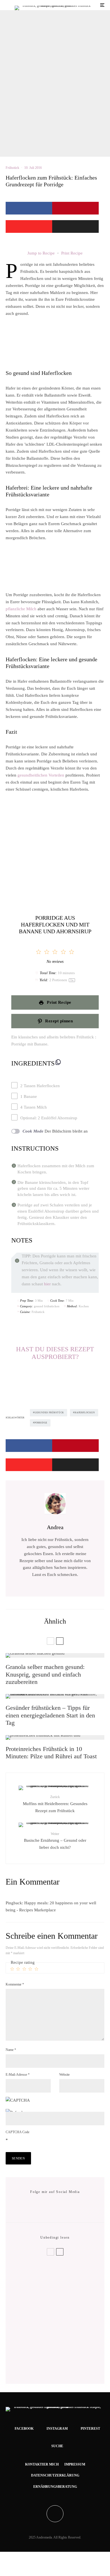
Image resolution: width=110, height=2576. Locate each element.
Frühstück (12, 168)
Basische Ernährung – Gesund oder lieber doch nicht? (55, 1841)
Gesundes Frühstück (49, 1413)
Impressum (75, 2464)
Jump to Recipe (41, 253)
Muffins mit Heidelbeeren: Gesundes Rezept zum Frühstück (55, 1804)
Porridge (41, 1423)
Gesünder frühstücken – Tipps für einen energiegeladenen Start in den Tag (50, 1715)
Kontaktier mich (42, 2464)
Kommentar (15, 1984)
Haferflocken (85, 1413)
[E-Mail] (75, 226)
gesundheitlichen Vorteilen (41, 775)
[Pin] (75, 208)
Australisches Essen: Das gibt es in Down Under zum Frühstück (66, 2342)
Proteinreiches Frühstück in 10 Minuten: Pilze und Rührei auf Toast (51, 1753)
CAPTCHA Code (17, 2132)
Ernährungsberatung (55, 2487)
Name (11, 2050)
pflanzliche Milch (21, 609)
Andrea (55, 1527)
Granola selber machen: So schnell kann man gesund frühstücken (62, 2321)
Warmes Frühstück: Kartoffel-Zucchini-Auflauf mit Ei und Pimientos (64, 2363)
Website (64, 2075)
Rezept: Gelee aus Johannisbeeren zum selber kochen (54, 2276)
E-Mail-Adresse (18, 2075)
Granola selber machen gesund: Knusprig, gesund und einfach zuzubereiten (45, 1674)
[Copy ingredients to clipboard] (58, 1062)
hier (47, 1284)
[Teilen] (29, 208)
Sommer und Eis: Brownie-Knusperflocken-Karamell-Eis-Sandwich (65, 2298)
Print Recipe (72, 253)
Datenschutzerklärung (55, 2475)
